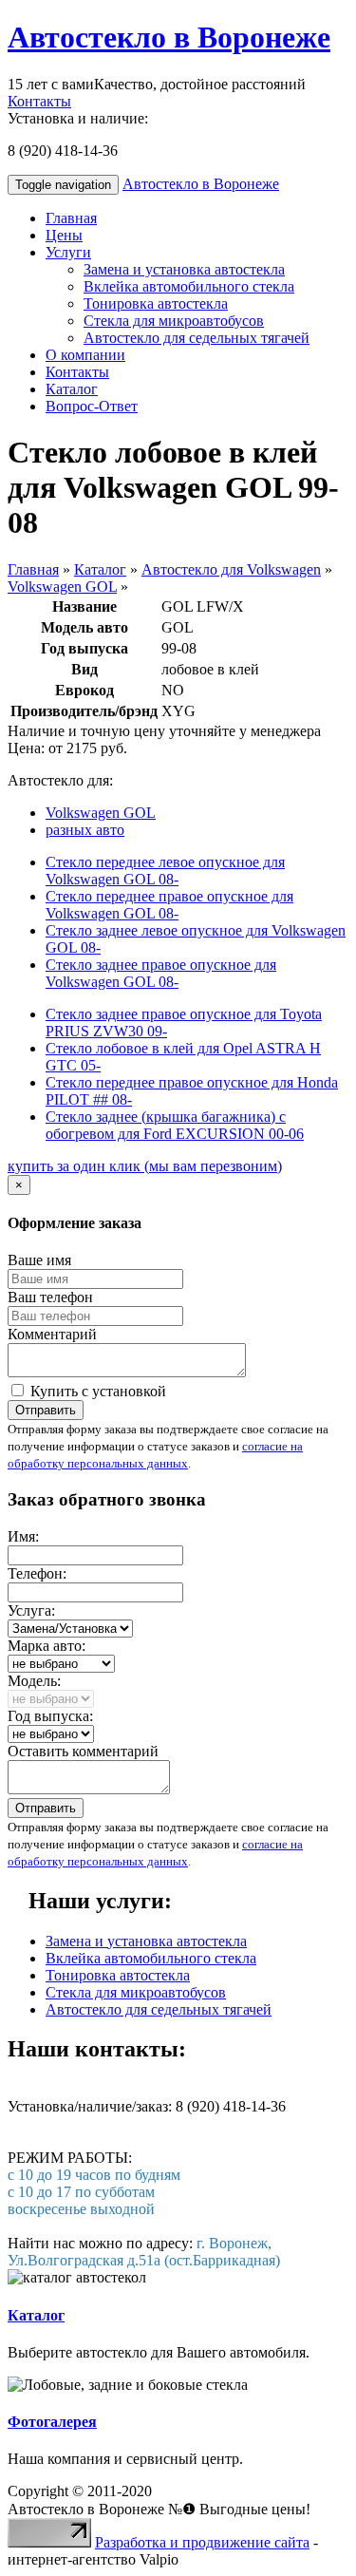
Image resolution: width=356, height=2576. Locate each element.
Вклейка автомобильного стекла (189, 286)
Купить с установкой (96, 1391)
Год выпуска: (50, 1716)
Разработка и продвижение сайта (202, 2542)
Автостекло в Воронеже (169, 37)
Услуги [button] (68, 252)
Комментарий (52, 1334)
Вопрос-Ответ (92, 406)
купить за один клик (145, 1166)
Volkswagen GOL (62, 587)
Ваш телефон (50, 1297)
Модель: (34, 1681)
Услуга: (31, 1610)
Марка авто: (47, 1646)
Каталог (72, 389)
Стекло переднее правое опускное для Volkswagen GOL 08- (169, 905)
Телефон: (37, 1573)
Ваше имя (39, 1260)
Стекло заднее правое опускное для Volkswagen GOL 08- (161, 973)
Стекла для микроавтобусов (174, 321)
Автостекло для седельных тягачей (197, 338)
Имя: (23, 1536)
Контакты (39, 101)
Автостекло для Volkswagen (231, 569)
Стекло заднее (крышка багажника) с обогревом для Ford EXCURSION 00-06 (175, 1125)
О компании (85, 355)
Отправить (46, 1410)
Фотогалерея (52, 2422)
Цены (64, 235)
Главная (71, 218)
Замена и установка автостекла (184, 269)
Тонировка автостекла (156, 303)
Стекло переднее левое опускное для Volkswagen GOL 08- (165, 871)
